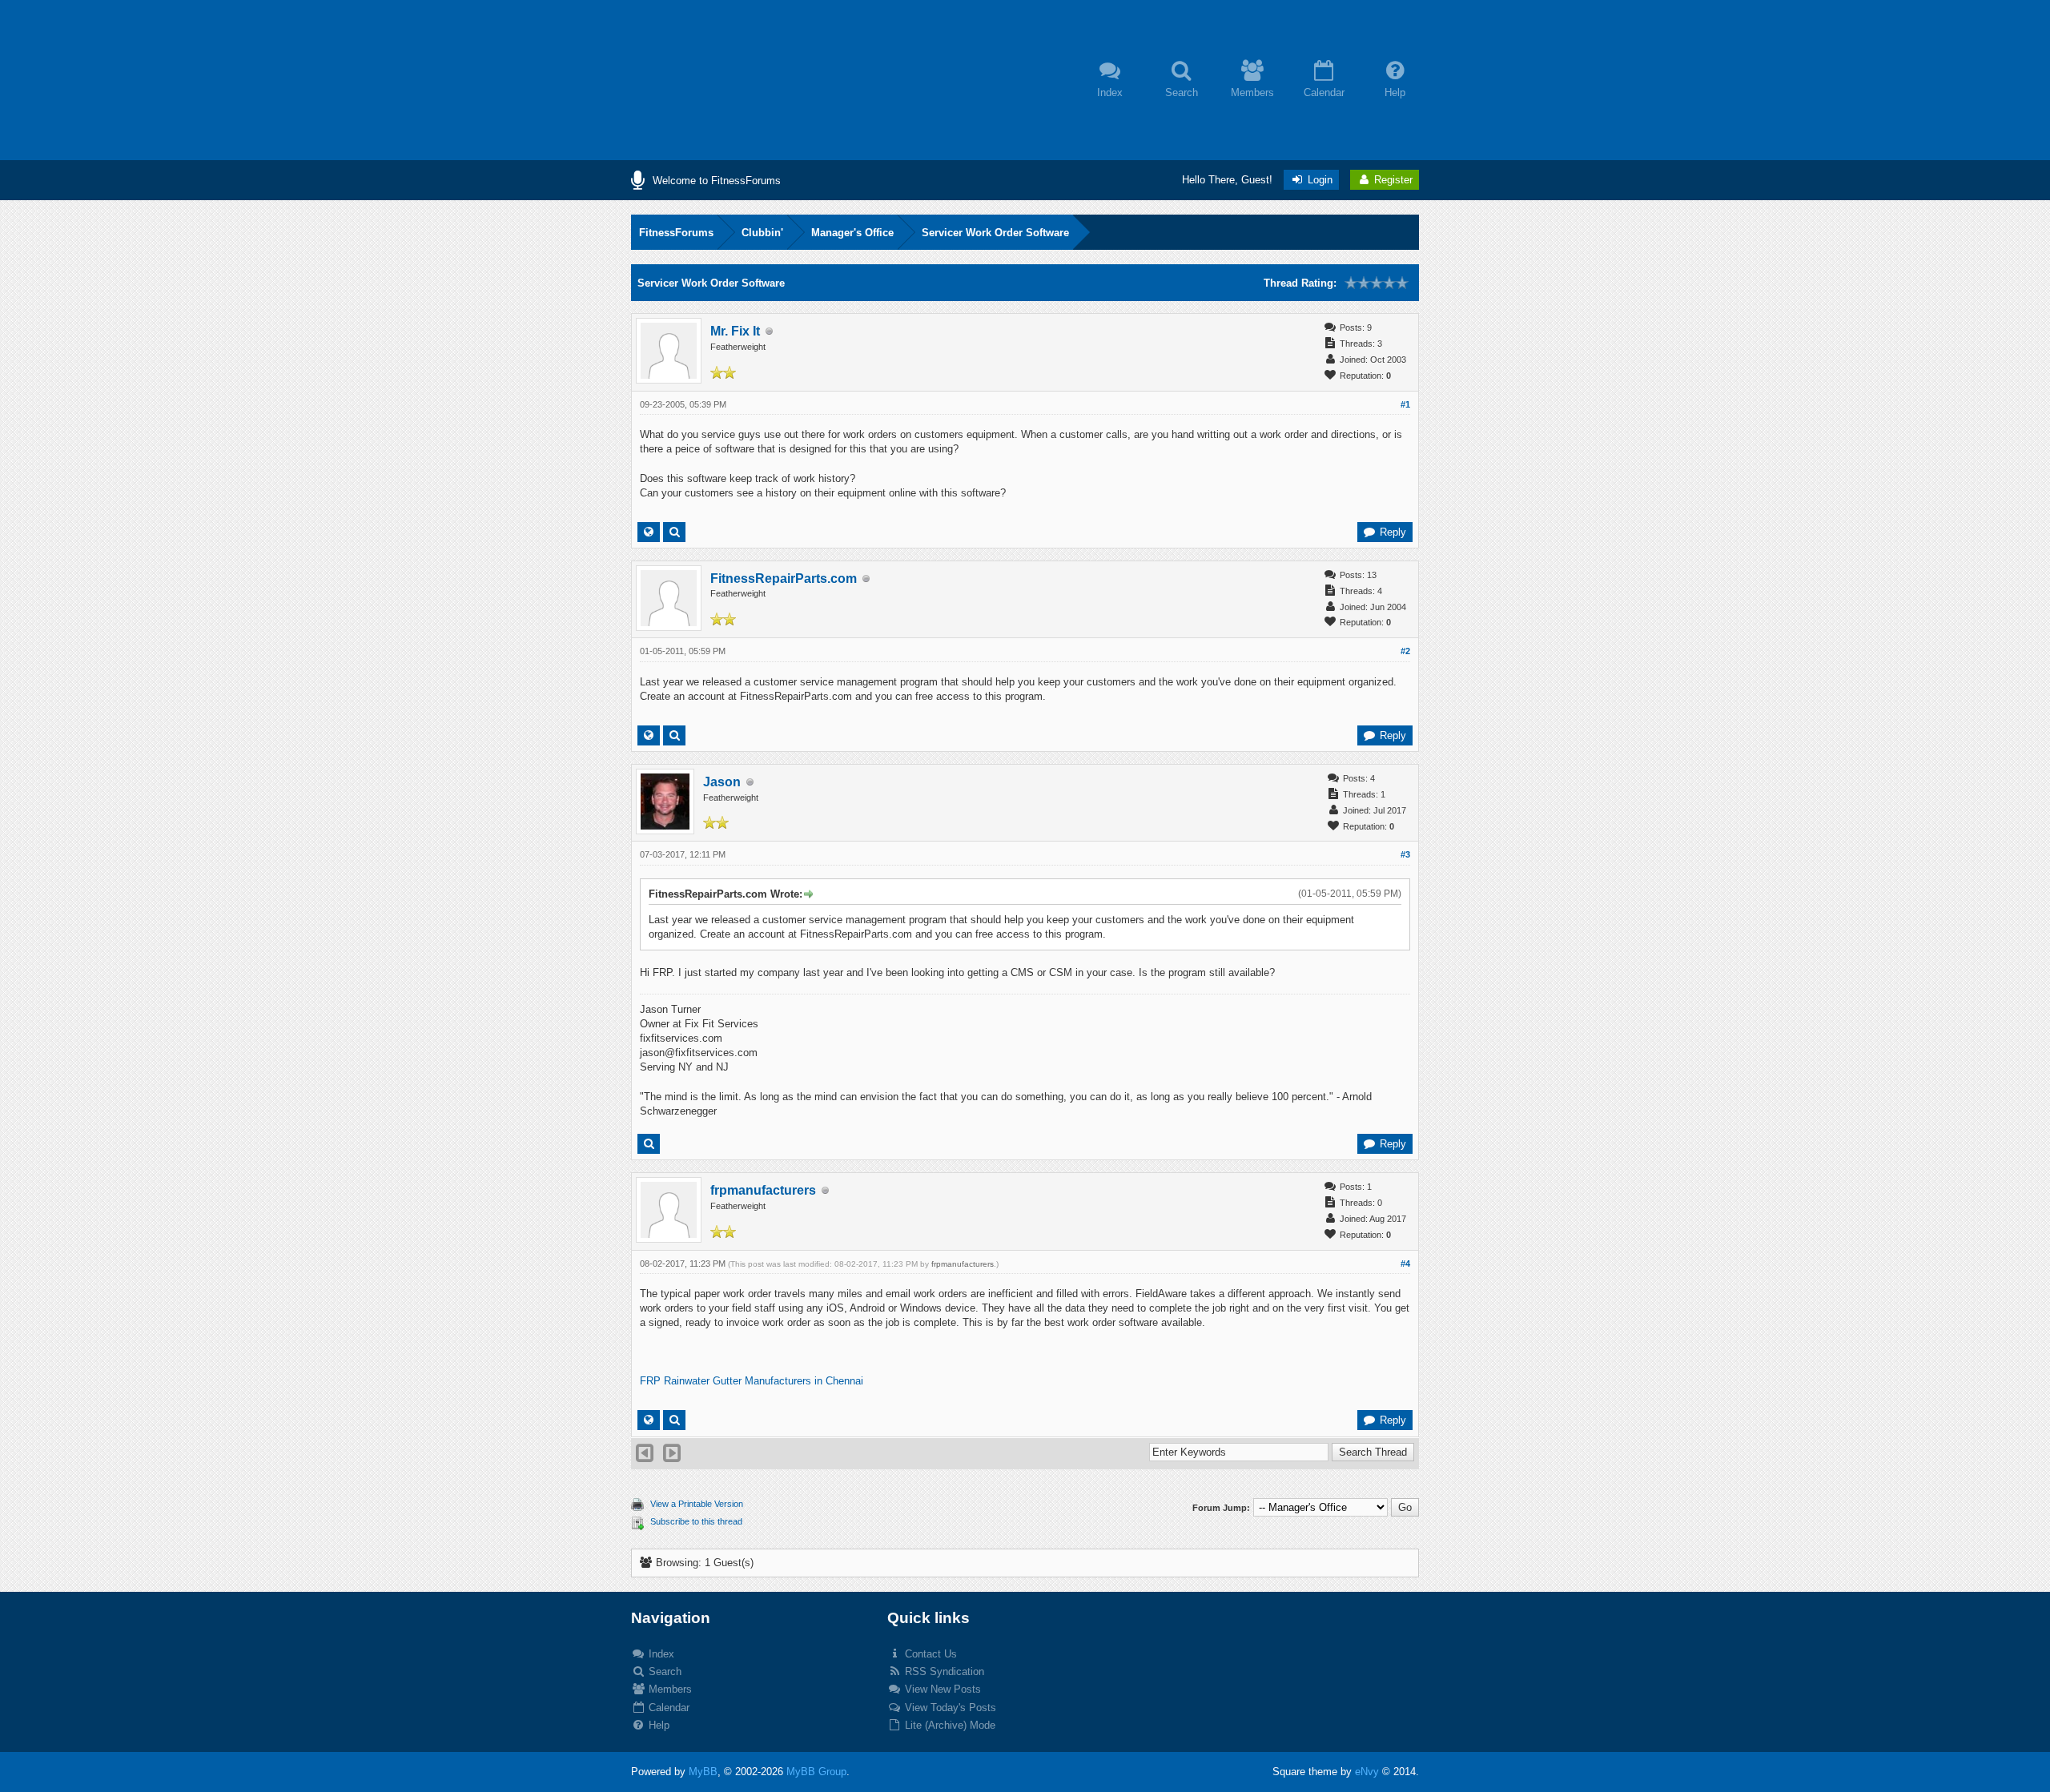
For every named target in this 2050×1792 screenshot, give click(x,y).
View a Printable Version (697, 1504)
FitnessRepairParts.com (784, 579)
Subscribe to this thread (696, 1521)
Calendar (667, 1708)
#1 (1405, 404)
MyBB (703, 1772)
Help (657, 1725)
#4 (1405, 1264)
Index (660, 1654)
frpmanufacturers (763, 1190)
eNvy (1367, 1772)
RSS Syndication (943, 1671)
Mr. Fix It (735, 331)
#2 (1405, 651)
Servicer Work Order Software (995, 233)
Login (1318, 180)
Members (669, 1689)
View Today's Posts (949, 1708)
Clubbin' (762, 233)
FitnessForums (676, 233)
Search (663, 1671)
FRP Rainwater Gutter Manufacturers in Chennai (752, 1381)
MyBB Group (816, 1772)
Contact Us (929, 1654)
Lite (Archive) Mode (949, 1725)
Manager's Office (852, 233)
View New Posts (941, 1689)
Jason (722, 782)
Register (1392, 180)
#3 (1405, 854)
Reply (1391, 532)
